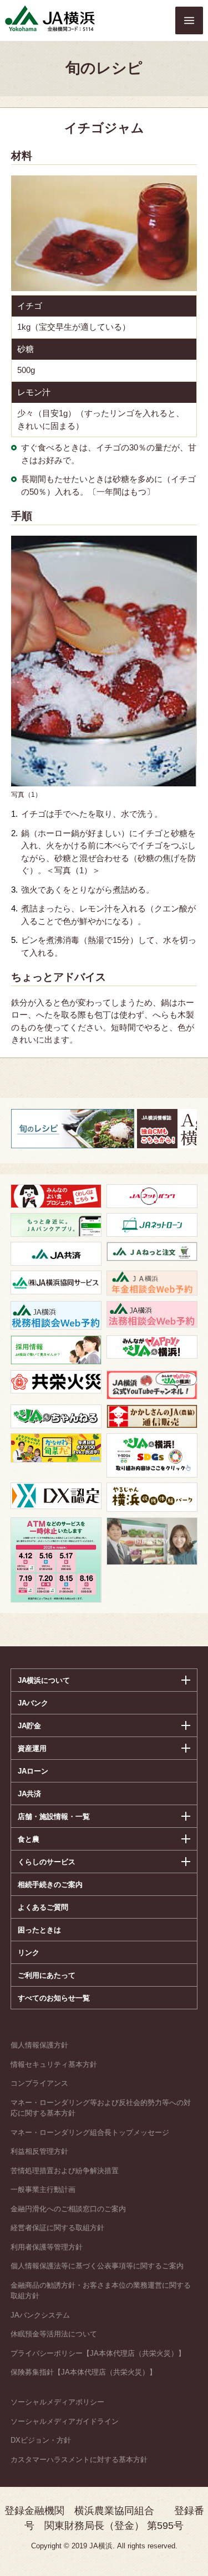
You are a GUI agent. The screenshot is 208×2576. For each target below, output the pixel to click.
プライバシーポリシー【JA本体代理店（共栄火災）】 (98, 2353)
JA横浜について (44, 1680)
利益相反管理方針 (39, 2151)
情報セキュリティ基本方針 (54, 2064)
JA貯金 (29, 1726)
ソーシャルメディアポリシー (57, 2402)
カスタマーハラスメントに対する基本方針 (79, 2460)
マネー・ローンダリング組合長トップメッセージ (90, 2132)
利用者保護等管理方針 (47, 2247)
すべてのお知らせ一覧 (54, 1998)
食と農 (29, 1839)
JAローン (33, 1771)
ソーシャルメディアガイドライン (65, 2421)
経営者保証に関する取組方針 (57, 2228)
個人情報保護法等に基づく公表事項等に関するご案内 (97, 2266)
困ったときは (39, 1930)
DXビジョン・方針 (41, 2440)
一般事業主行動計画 (43, 2189)
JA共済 (29, 1794)
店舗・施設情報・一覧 (54, 1816)
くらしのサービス (47, 1862)
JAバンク (33, 1703)
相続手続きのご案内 (50, 1885)
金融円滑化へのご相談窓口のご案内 (68, 2209)
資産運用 (32, 1748)
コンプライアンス (39, 2083)
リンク (29, 1953)
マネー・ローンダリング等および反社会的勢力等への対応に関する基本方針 (101, 2108)
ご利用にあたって (47, 1975)
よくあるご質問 (43, 1907)
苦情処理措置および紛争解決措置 (65, 2171)
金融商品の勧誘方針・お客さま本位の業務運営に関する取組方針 (101, 2291)
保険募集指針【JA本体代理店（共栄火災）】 (83, 2372)
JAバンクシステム (40, 2315)
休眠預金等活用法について (54, 2334)
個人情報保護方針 (39, 2045)
